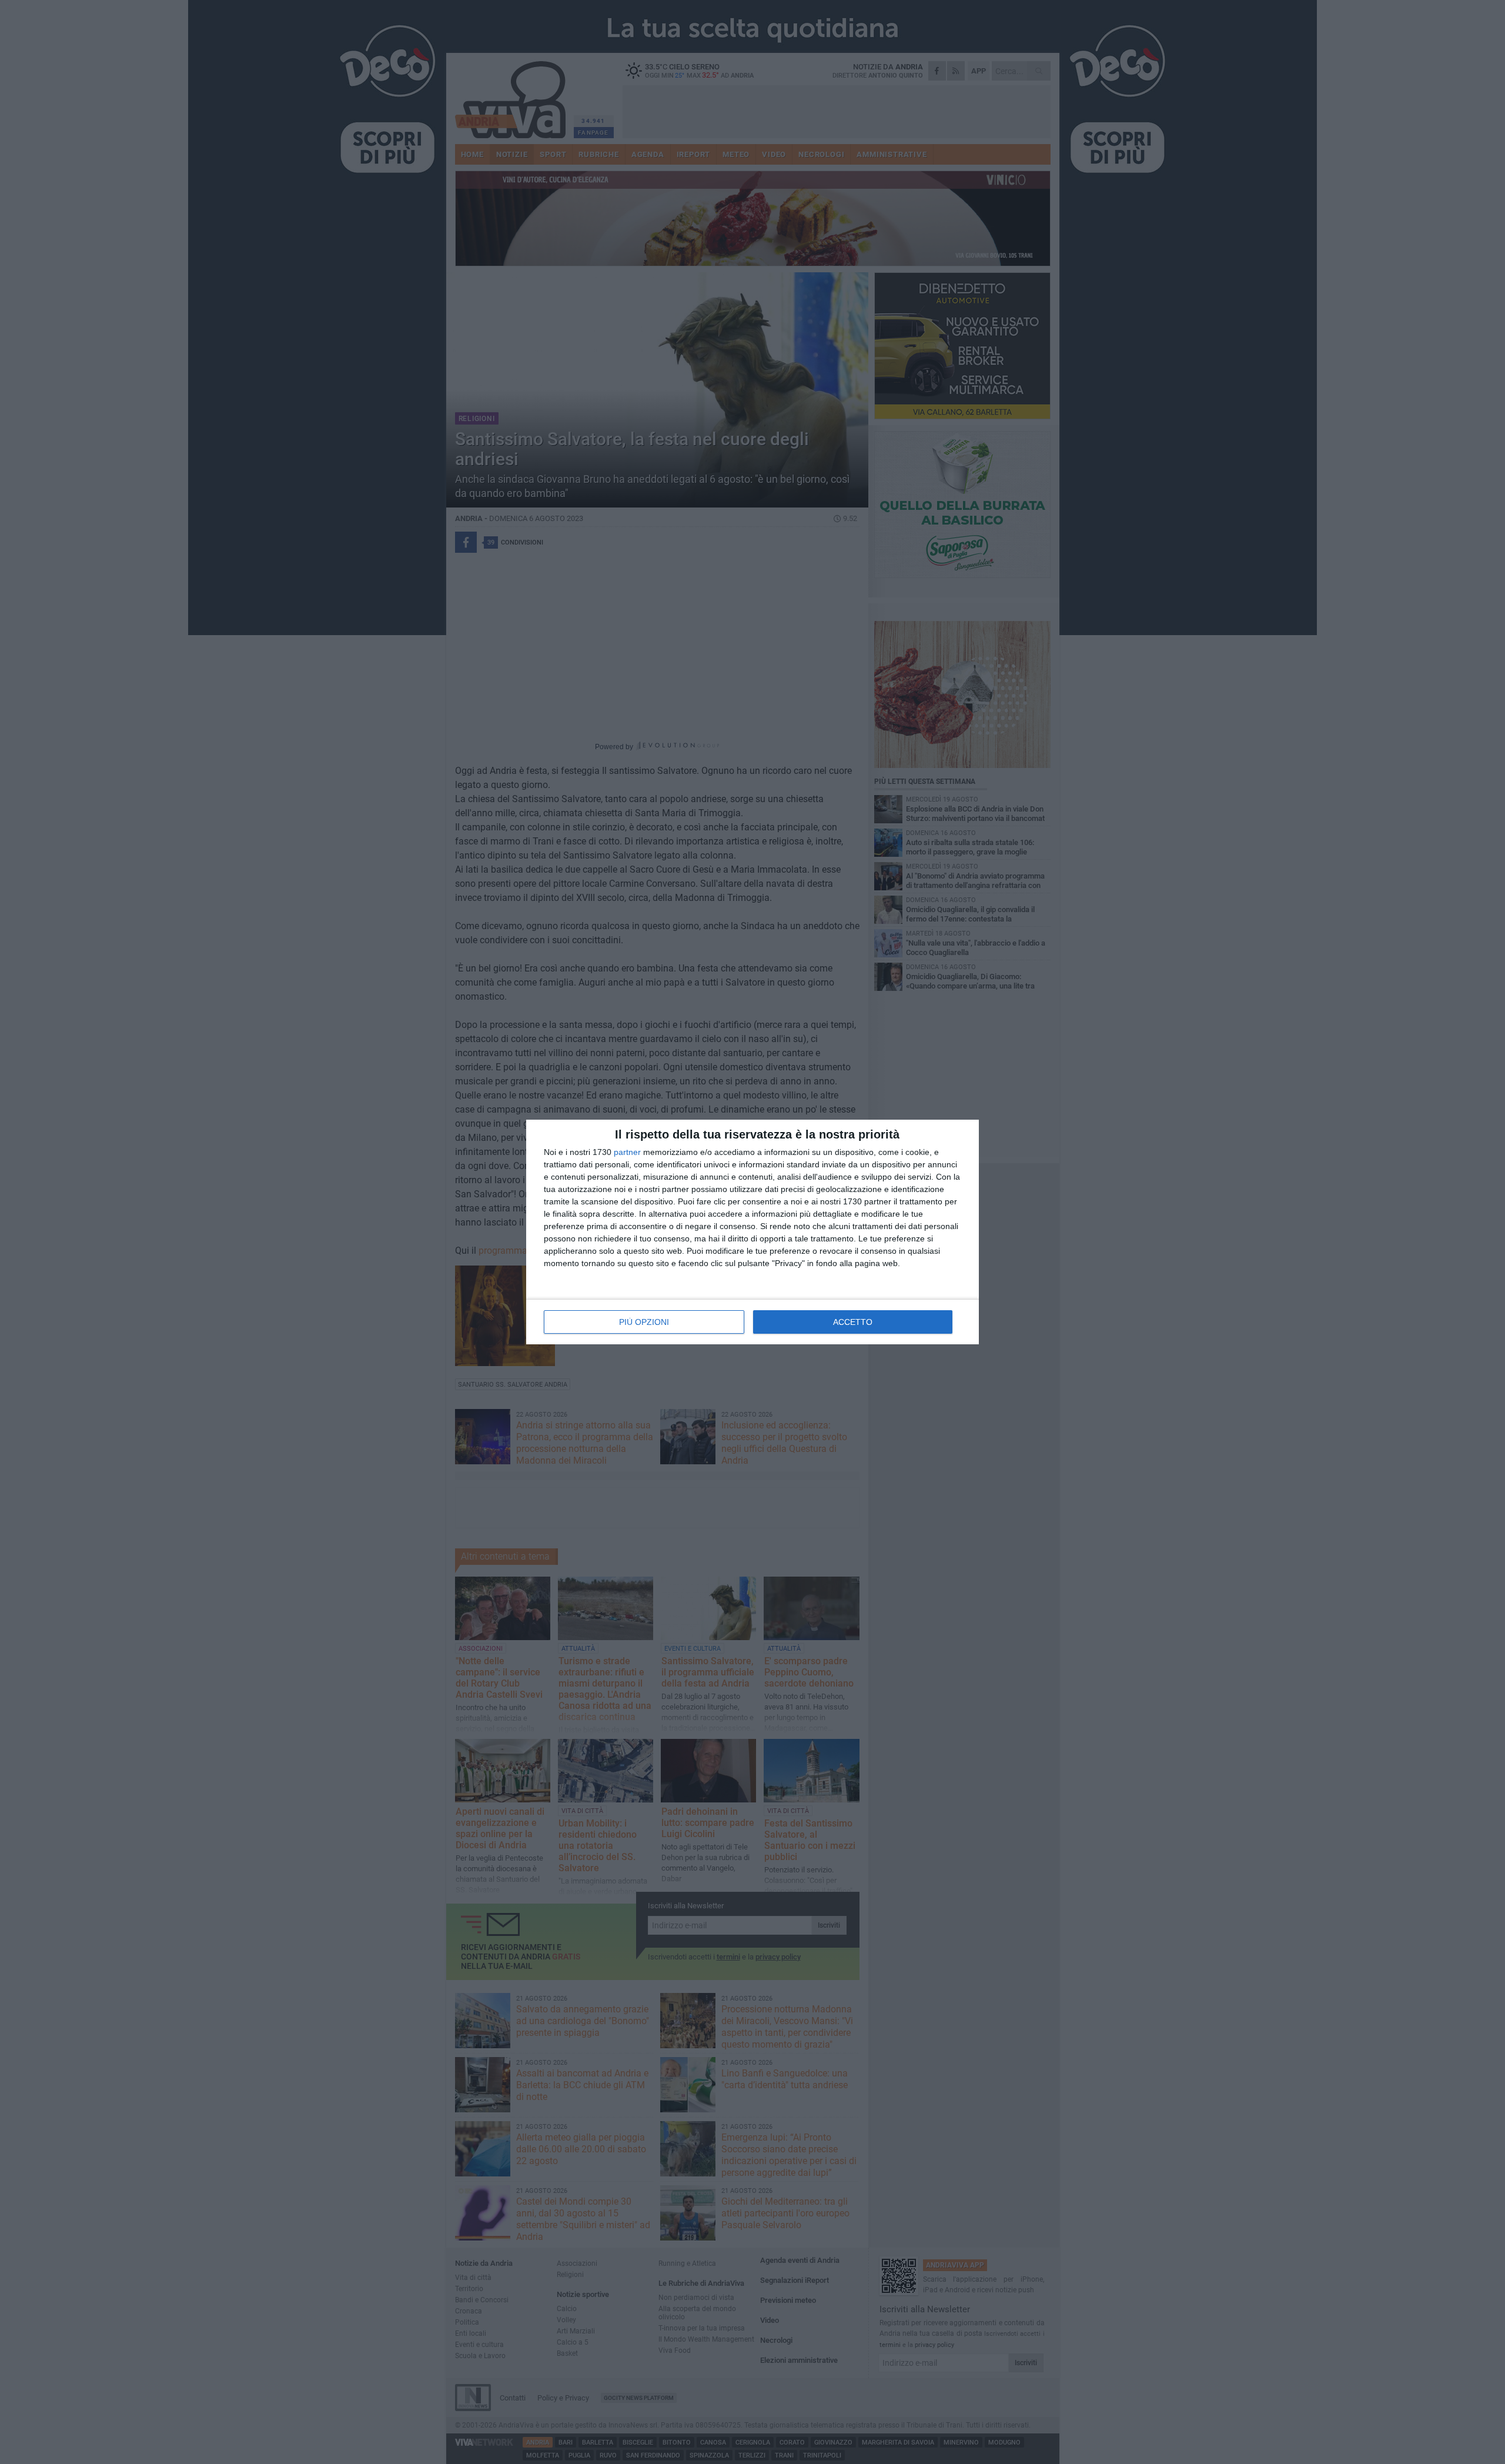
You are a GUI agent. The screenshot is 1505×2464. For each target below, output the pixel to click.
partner (627, 1152)
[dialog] (752, 1232)
